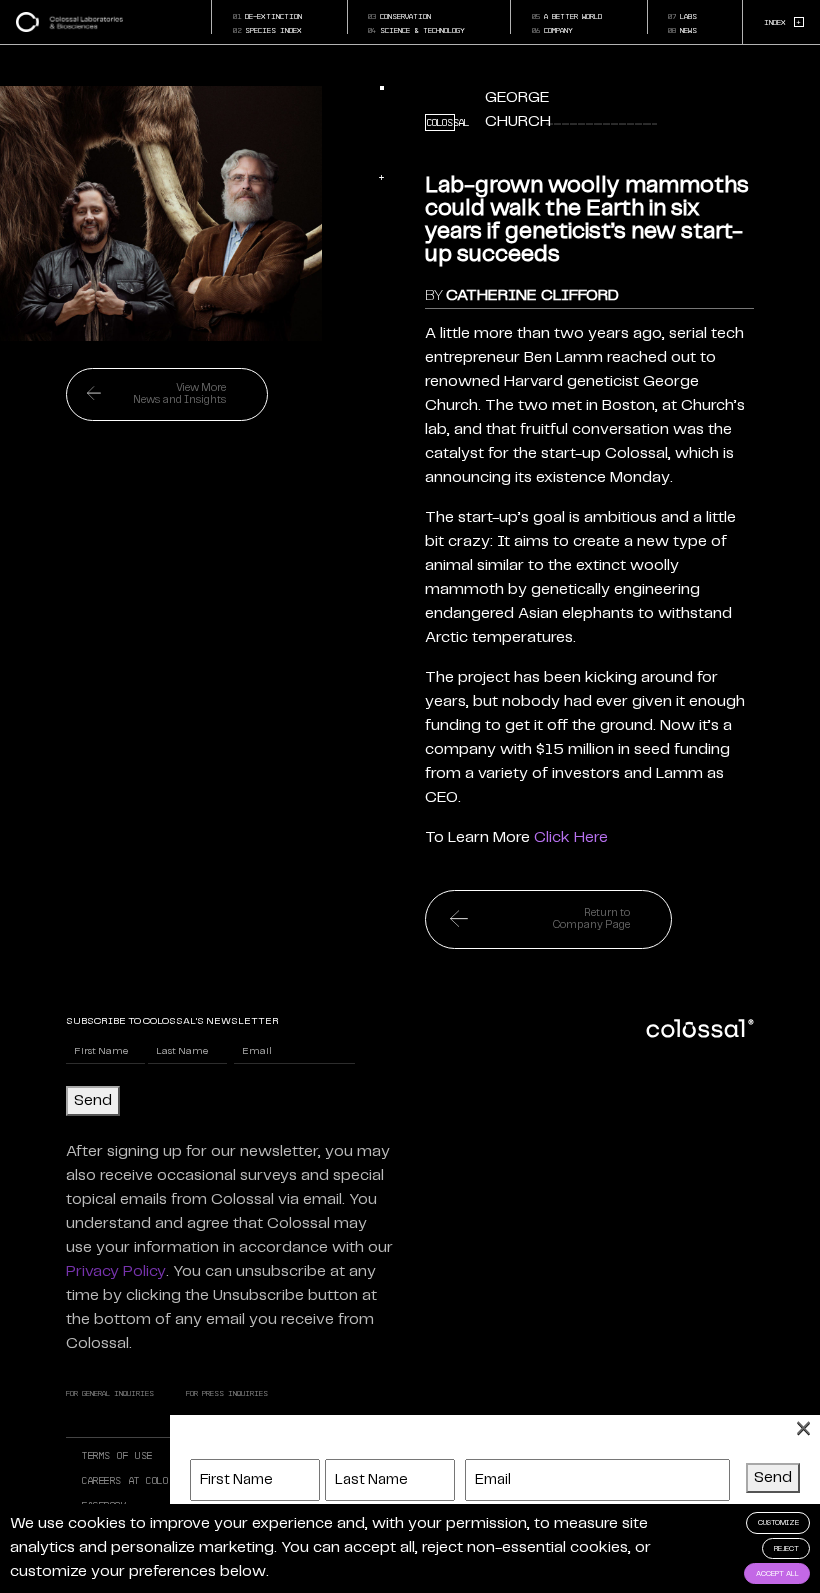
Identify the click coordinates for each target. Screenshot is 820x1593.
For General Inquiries (110, 1393)
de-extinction (267, 16)
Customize (778, 1522)
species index (267, 30)
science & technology (416, 30)
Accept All (777, 1573)
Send (93, 1100)
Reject (786, 1548)
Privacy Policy (116, 1271)
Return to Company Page (591, 919)
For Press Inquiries (227, 1393)
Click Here (571, 837)
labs (682, 16)
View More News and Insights (179, 394)
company (552, 30)
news (682, 30)
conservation (399, 16)
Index (783, 22)
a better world (567, 16)
